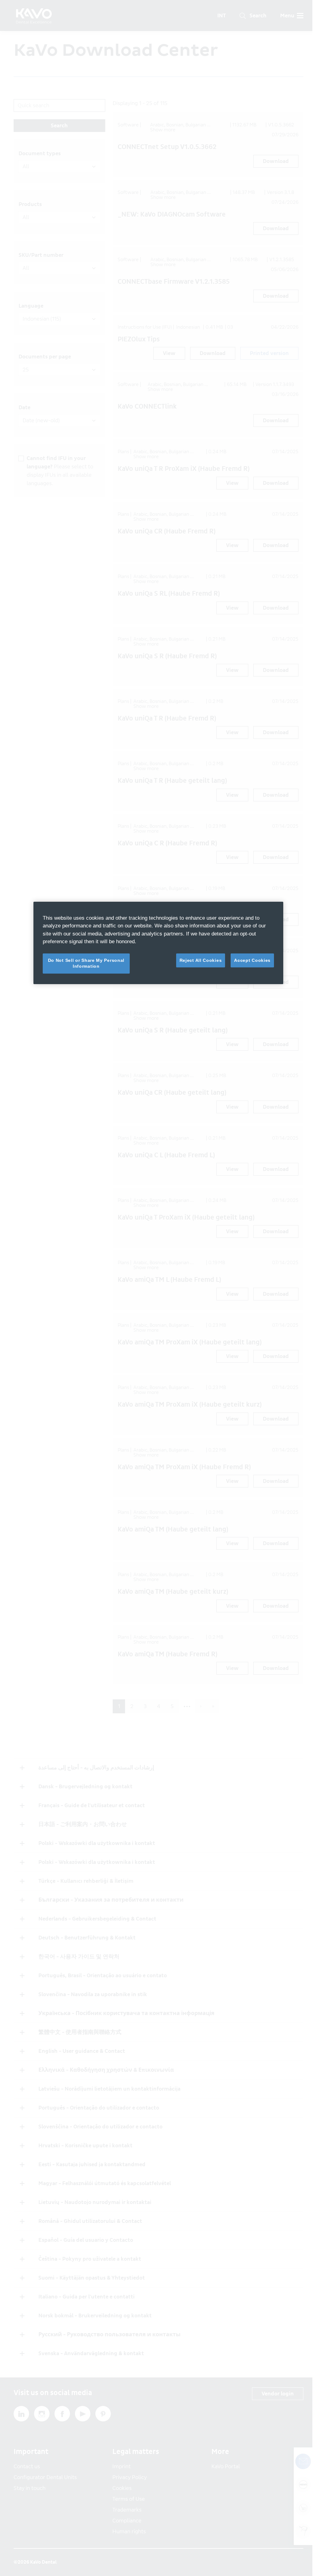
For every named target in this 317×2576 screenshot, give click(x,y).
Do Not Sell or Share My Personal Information (86, 963)
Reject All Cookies (201, 960)
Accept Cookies (252, 960)
